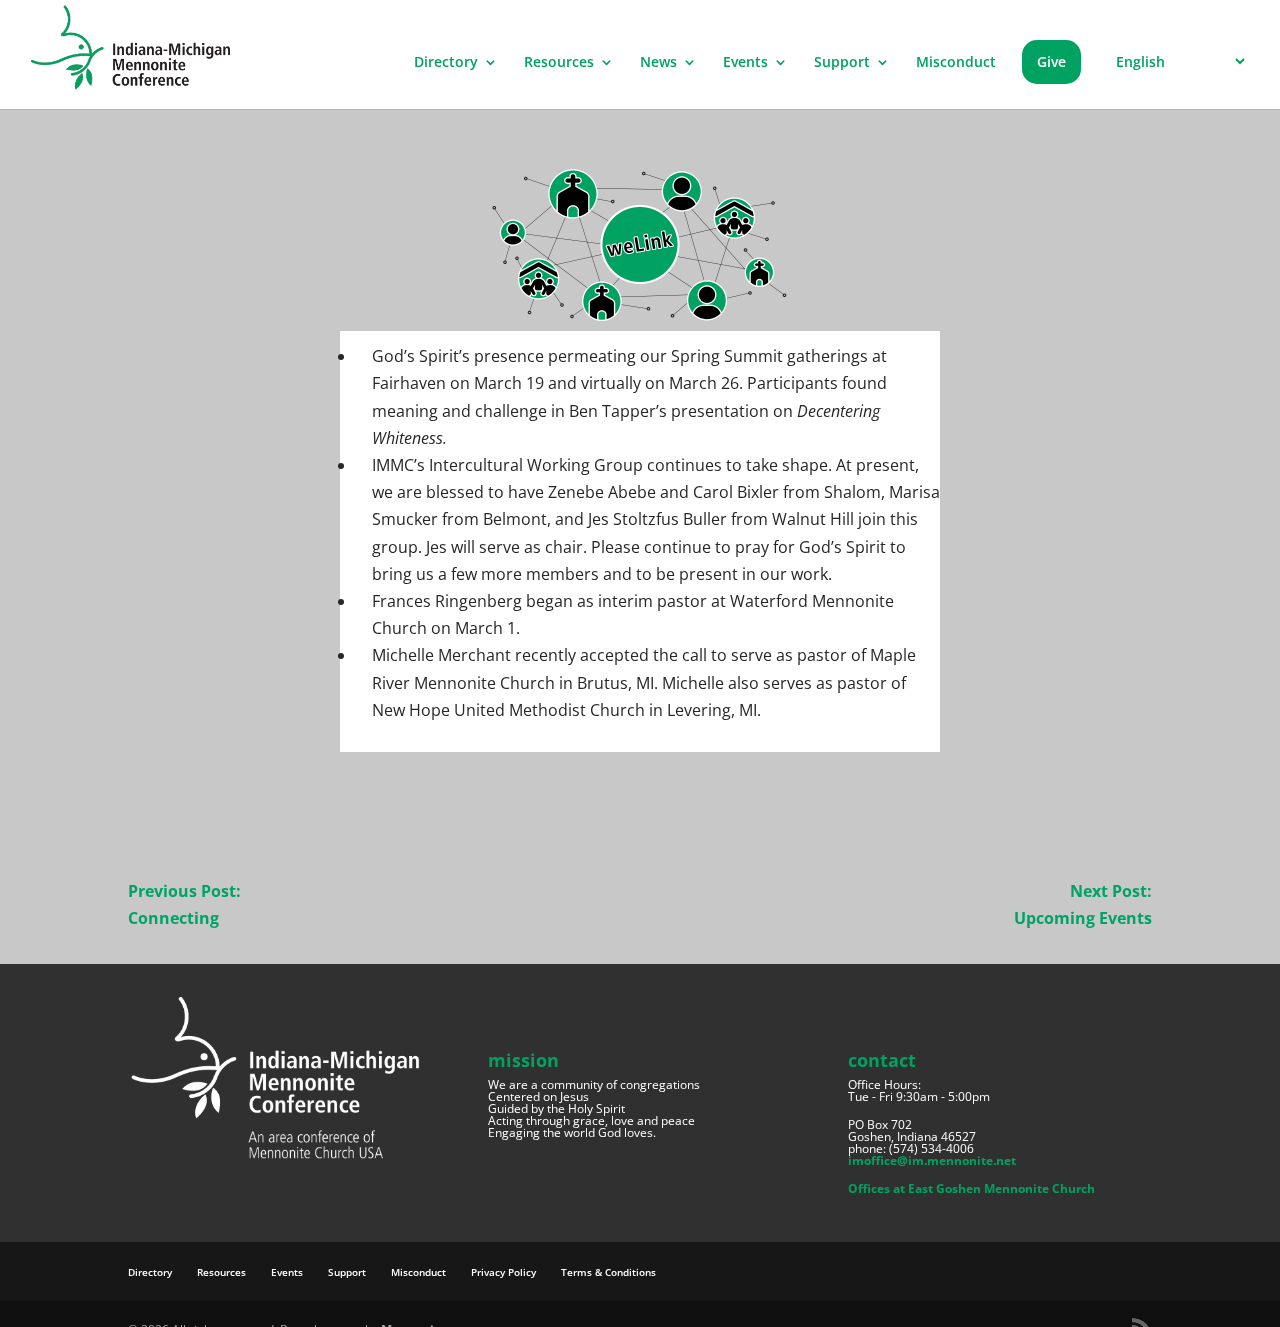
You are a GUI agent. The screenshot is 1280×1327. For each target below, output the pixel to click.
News (658, 63)
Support (842, 63)
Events (745, 63)
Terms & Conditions (608, 1272)
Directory (446, 63)
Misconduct (956, 63)
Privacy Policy (503, 1272)
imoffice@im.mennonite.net (932, 1160)
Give (1051, 61)
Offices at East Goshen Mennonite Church (971, 1188)
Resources (559, 63)
